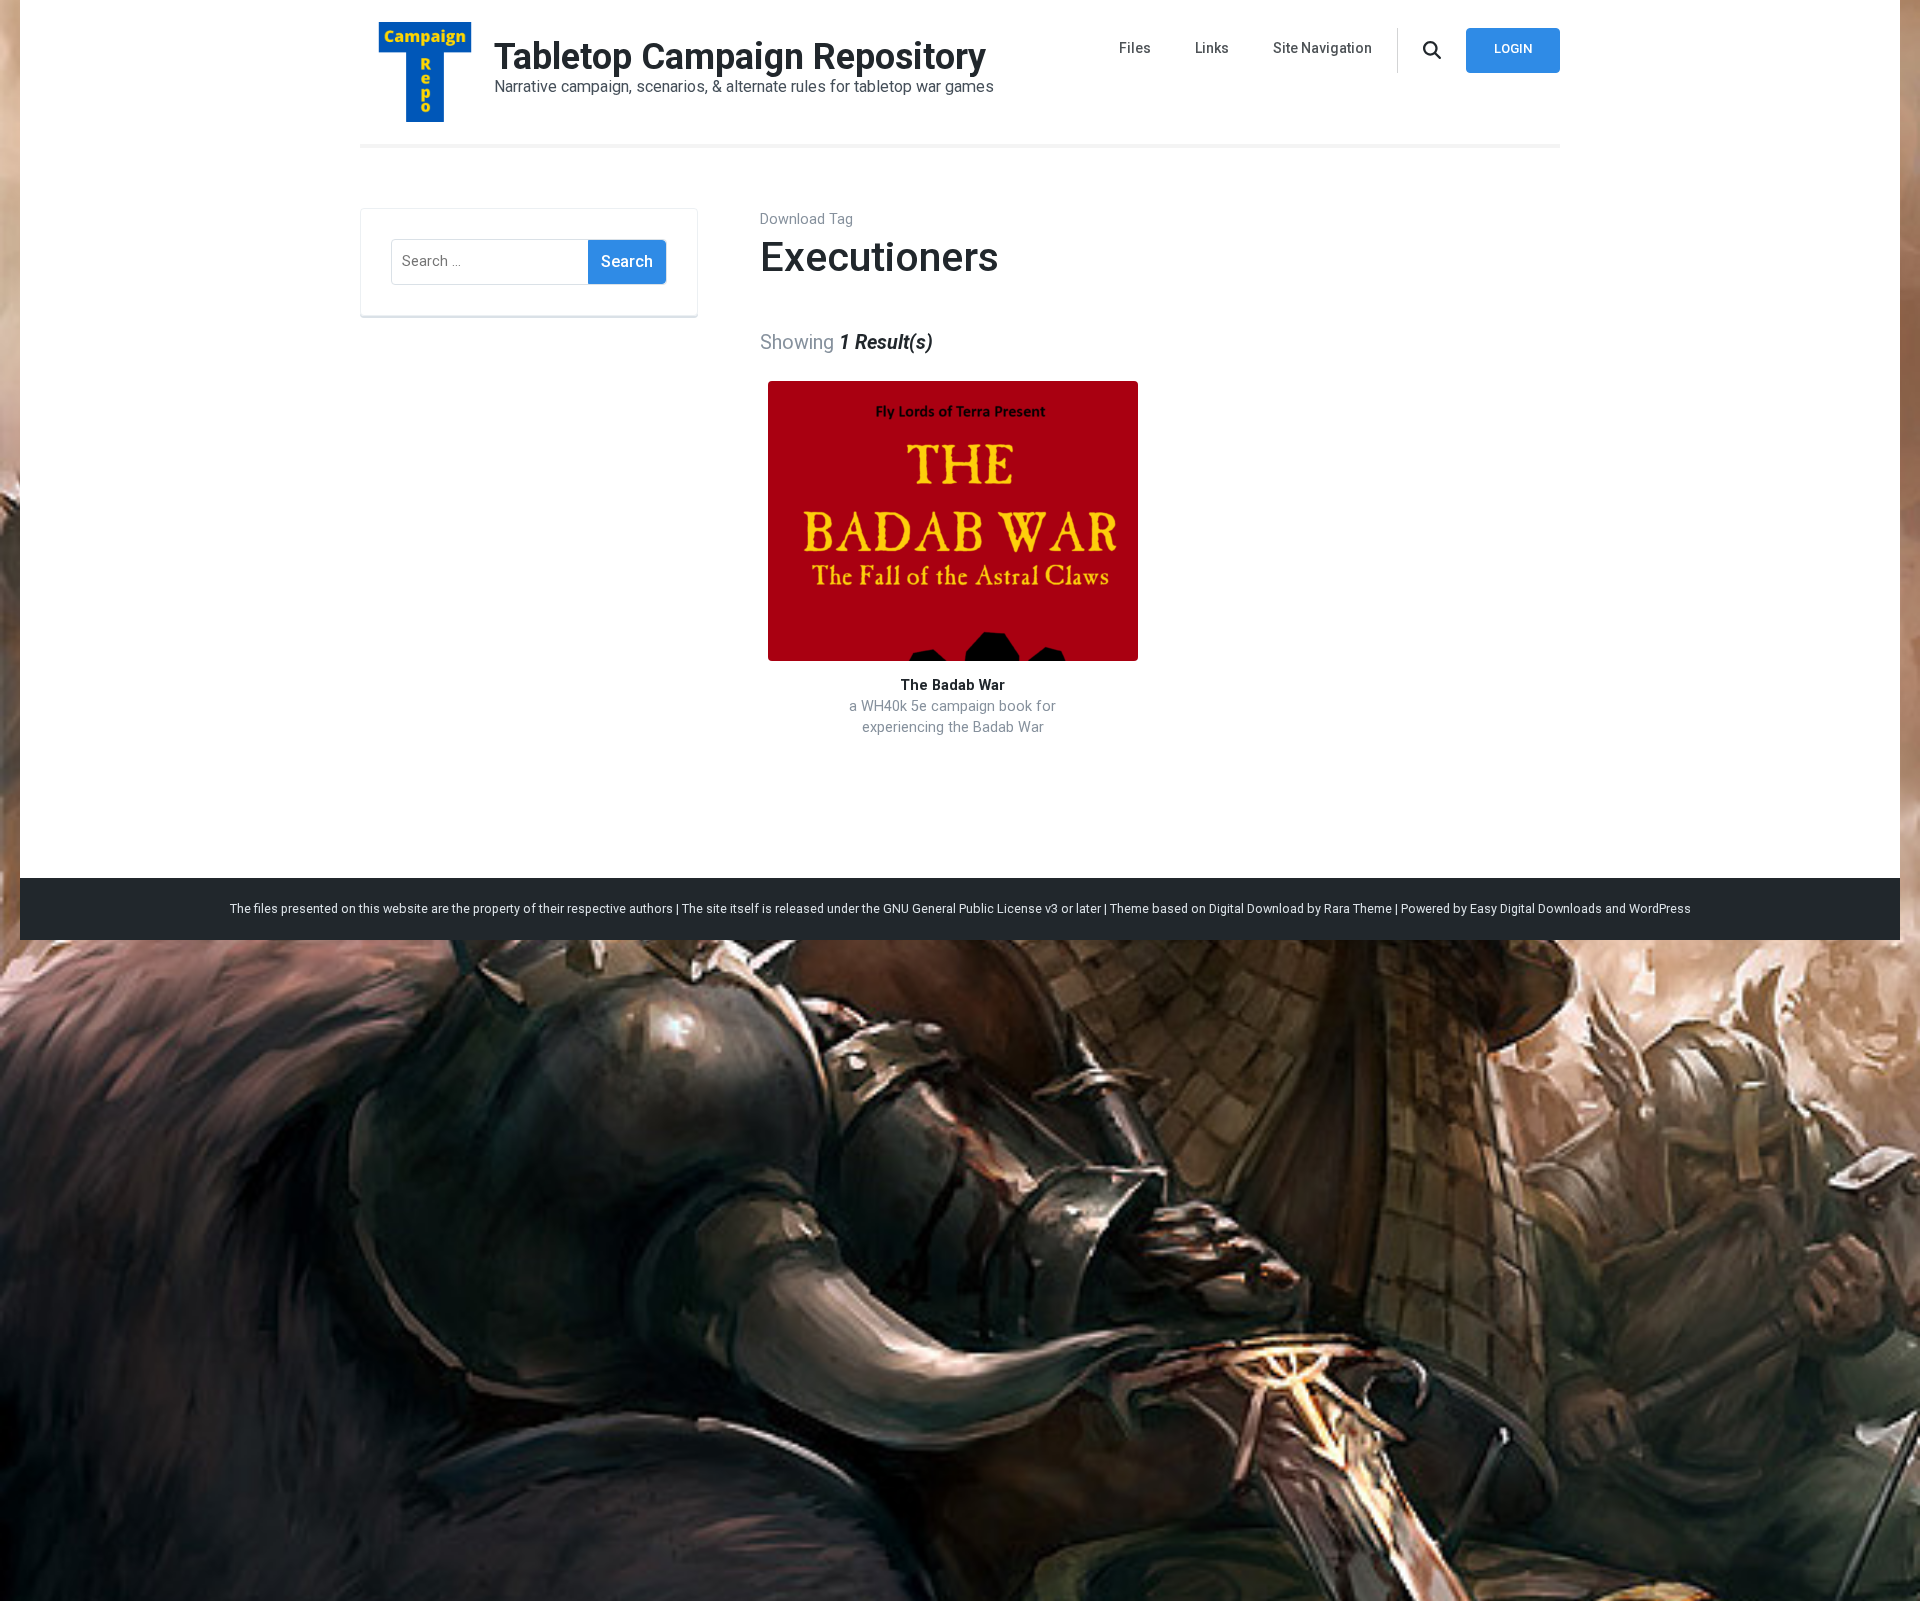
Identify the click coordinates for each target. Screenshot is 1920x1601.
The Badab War (952, 685)
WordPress (1660, 908)
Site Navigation (1322, 48)
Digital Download (1256, 908)
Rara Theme (1358, 908)
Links (1212, 48)
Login (1513, 48)
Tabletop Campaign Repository (740, 57)
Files (1135, 48)
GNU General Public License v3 (970, 908)
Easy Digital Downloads (1536, 908)
